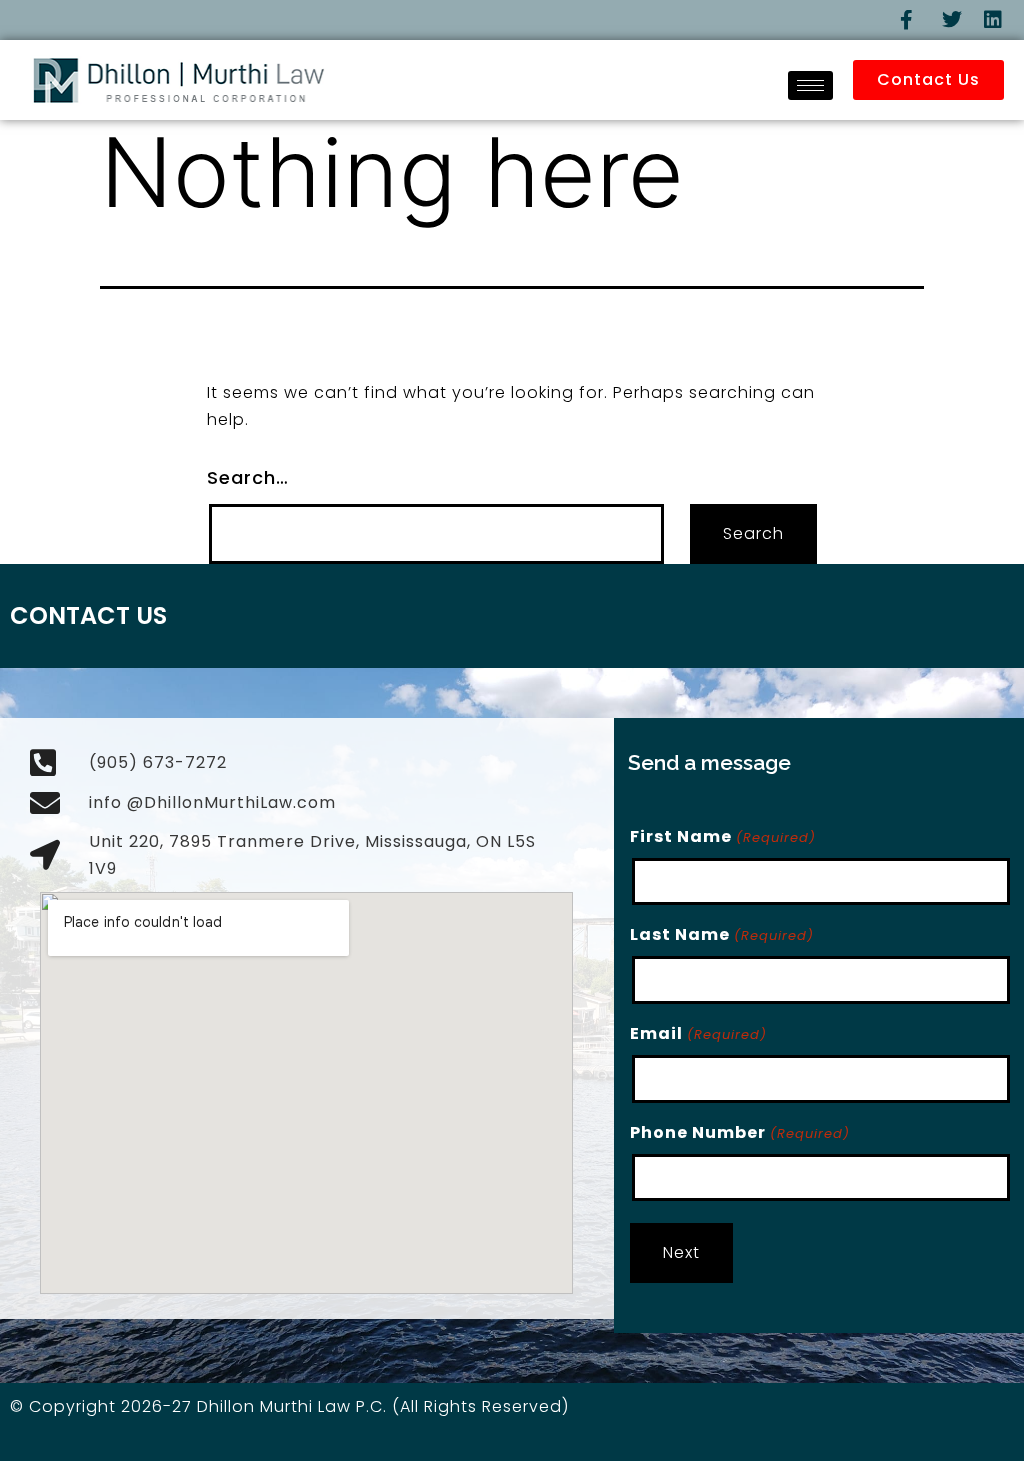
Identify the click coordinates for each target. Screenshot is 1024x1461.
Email (698, 1033)
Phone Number (739, 1132)
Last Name (721, 934)
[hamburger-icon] (810, 85)
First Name (722, 836)
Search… (248, 477)
